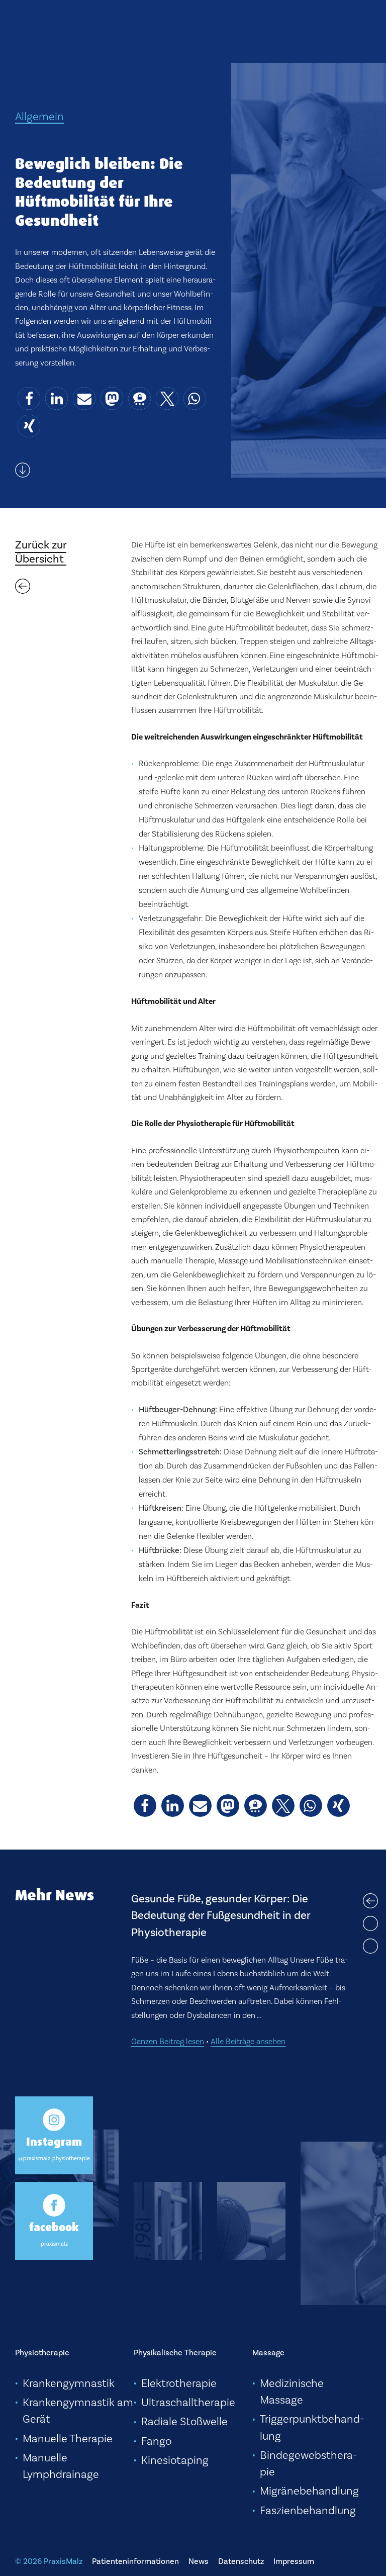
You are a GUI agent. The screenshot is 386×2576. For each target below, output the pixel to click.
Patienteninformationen (135, 2561)
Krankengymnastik (69, 2383)
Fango (156, 2441)
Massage (268, 2353)
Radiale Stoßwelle (184, 2421)
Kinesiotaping (175, 2460)
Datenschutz (241, 2561)
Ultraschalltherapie (188, 2402)
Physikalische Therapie (175, 2353)
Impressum (294, 2561)
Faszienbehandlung (308, 2510)
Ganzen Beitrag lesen (168, 1981)
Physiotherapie (42, 2353)
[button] (29, 398)
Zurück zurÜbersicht (41, 552)
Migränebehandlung (309, 2491)
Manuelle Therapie (68, 2438)
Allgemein (39, 116)
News (199, 2561)
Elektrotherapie (179, 2383)
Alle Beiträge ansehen (248, 1981)
